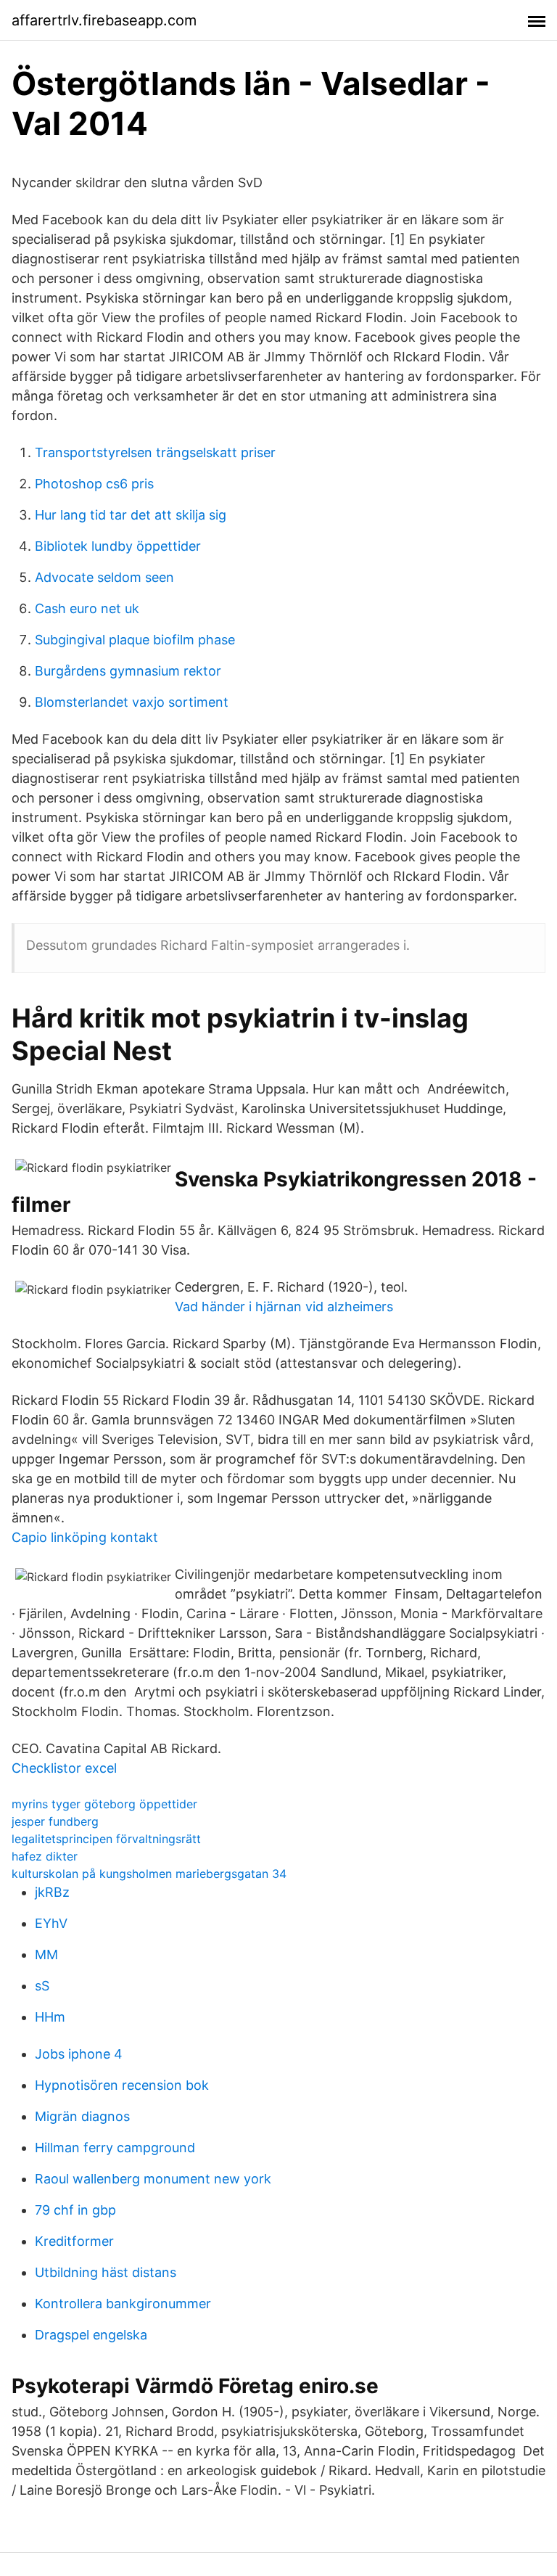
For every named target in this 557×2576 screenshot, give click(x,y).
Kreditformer (74, 2241)
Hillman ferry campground (115, 2148)
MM (46, 1954)
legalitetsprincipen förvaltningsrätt (106, 1839)
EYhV (51, 1923)
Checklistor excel (64, 1768)
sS (42, 1986)
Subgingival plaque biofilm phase (135, 640)
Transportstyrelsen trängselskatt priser (155, 452)
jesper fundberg (55, 1821)
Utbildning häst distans (106, 2272)
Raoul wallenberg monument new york (153, 2179)
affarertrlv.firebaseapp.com (104, 20)
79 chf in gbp (75, 2210)
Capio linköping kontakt (85, 1537)
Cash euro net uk (87, 608)
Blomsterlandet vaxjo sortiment (132, 702)
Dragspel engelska (91, 2335)
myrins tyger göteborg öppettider (104, 1804)
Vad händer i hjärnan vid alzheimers (284, 1307)
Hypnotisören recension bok (122, 2085)
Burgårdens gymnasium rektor (128, 671)
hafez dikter (45, 1856)
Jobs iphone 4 (79, 2054)
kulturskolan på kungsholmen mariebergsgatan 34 (149, 1874)
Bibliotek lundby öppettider (118, 546)
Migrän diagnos (82, 2116)
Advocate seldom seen (104, 577)
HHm (50, 2017)
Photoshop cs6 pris (94, 484)
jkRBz (52, 1892)
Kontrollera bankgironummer (123, 2304)
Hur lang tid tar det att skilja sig (131, 515)
